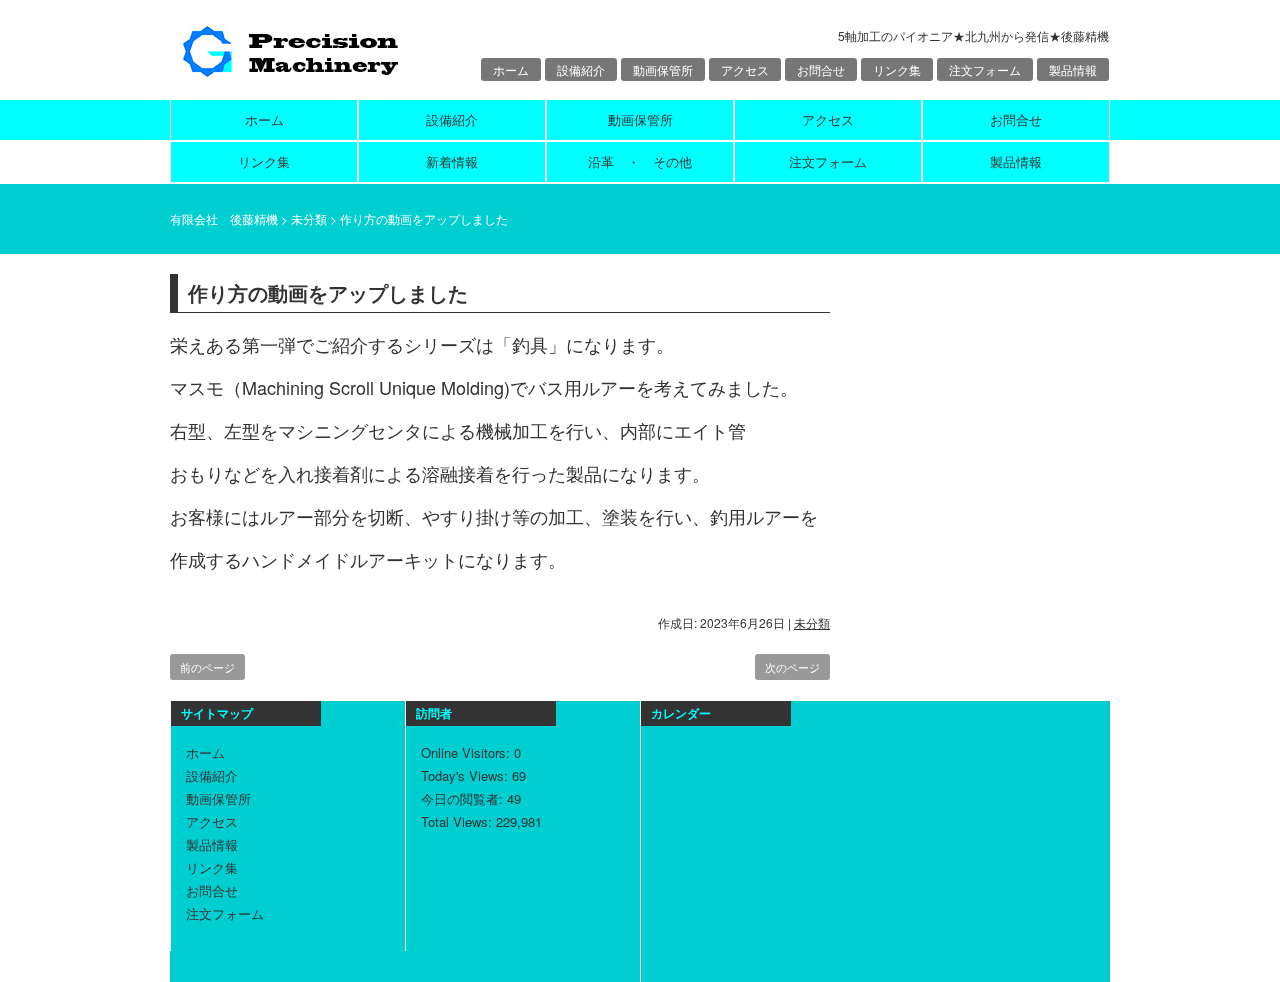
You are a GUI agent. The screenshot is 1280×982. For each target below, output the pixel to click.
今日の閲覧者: (464, 798)
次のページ (792, 667)
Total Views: (458, 821)
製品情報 (1073, 69)
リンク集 (897, 69)
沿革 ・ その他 (640, 161)
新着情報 (452, 161)
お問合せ (821, 69)
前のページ (207, 667)
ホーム (511, 69)
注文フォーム (985, 69)
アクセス (745, 69)
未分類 (812, 622)
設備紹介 (581, 69)
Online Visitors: (467, 752)
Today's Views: (466, 775)
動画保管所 (663, 69)
